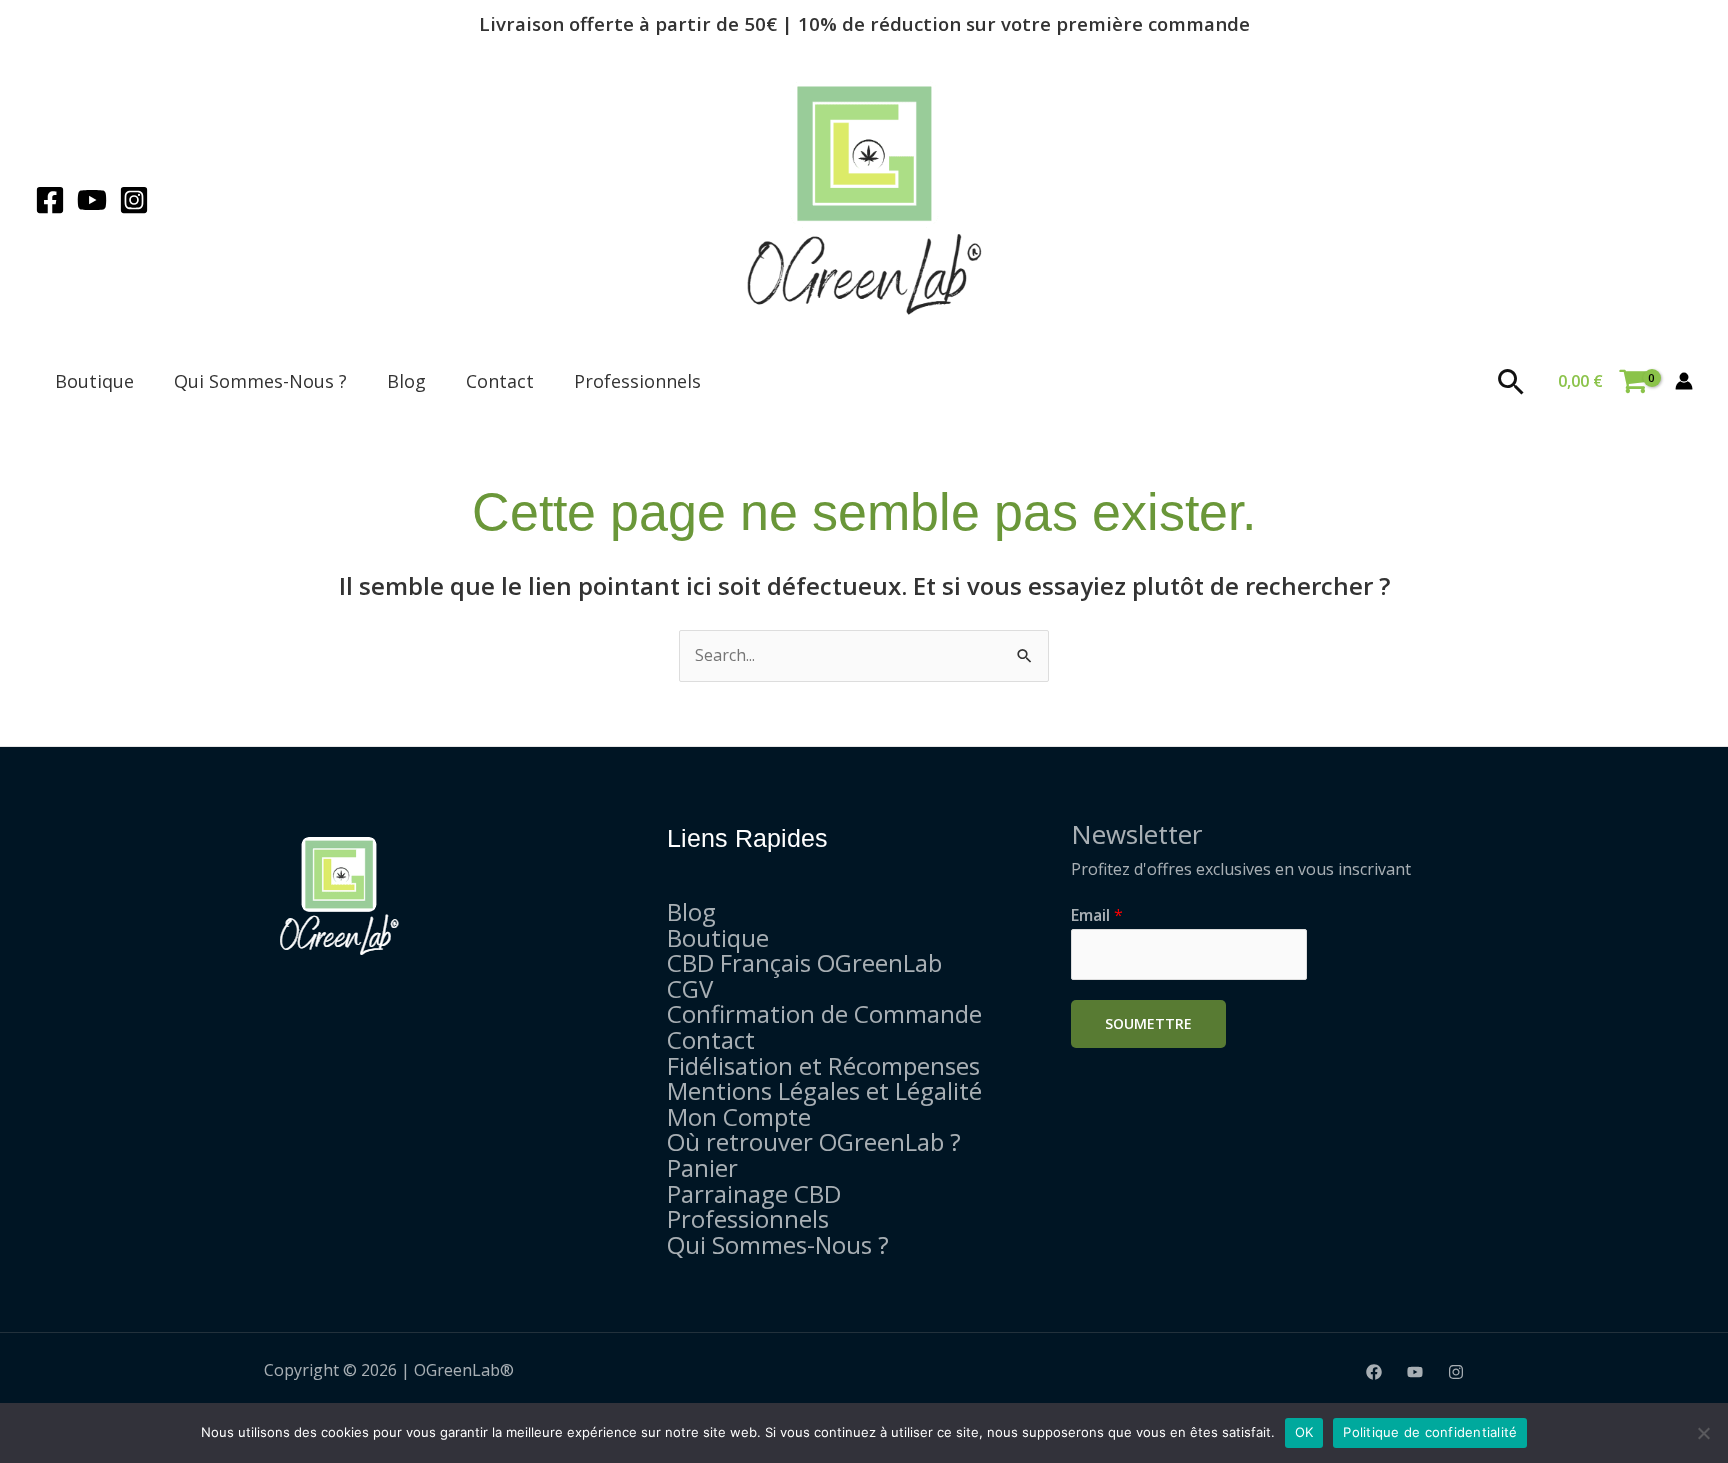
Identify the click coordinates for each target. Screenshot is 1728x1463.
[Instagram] (134, 200)
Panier (702, 1167)
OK (1304, 1432)
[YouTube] (92, 200)
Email (1097, 915)
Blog (406, 381)
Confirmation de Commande (824, 1013)
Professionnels (637, 381)
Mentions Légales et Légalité (824, 1090)
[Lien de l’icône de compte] (1684, 381)
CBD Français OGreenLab (804, 962)
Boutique (94, 381)
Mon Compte (739, 1116)
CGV (690, 988)
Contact (500, 381)
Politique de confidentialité (1430, 1432)
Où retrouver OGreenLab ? (814, 1141)
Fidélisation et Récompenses (823, 1065)
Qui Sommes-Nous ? (260, 381)
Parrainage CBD (754, 1193)
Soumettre (1148, 1023)
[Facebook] (50, 200)
